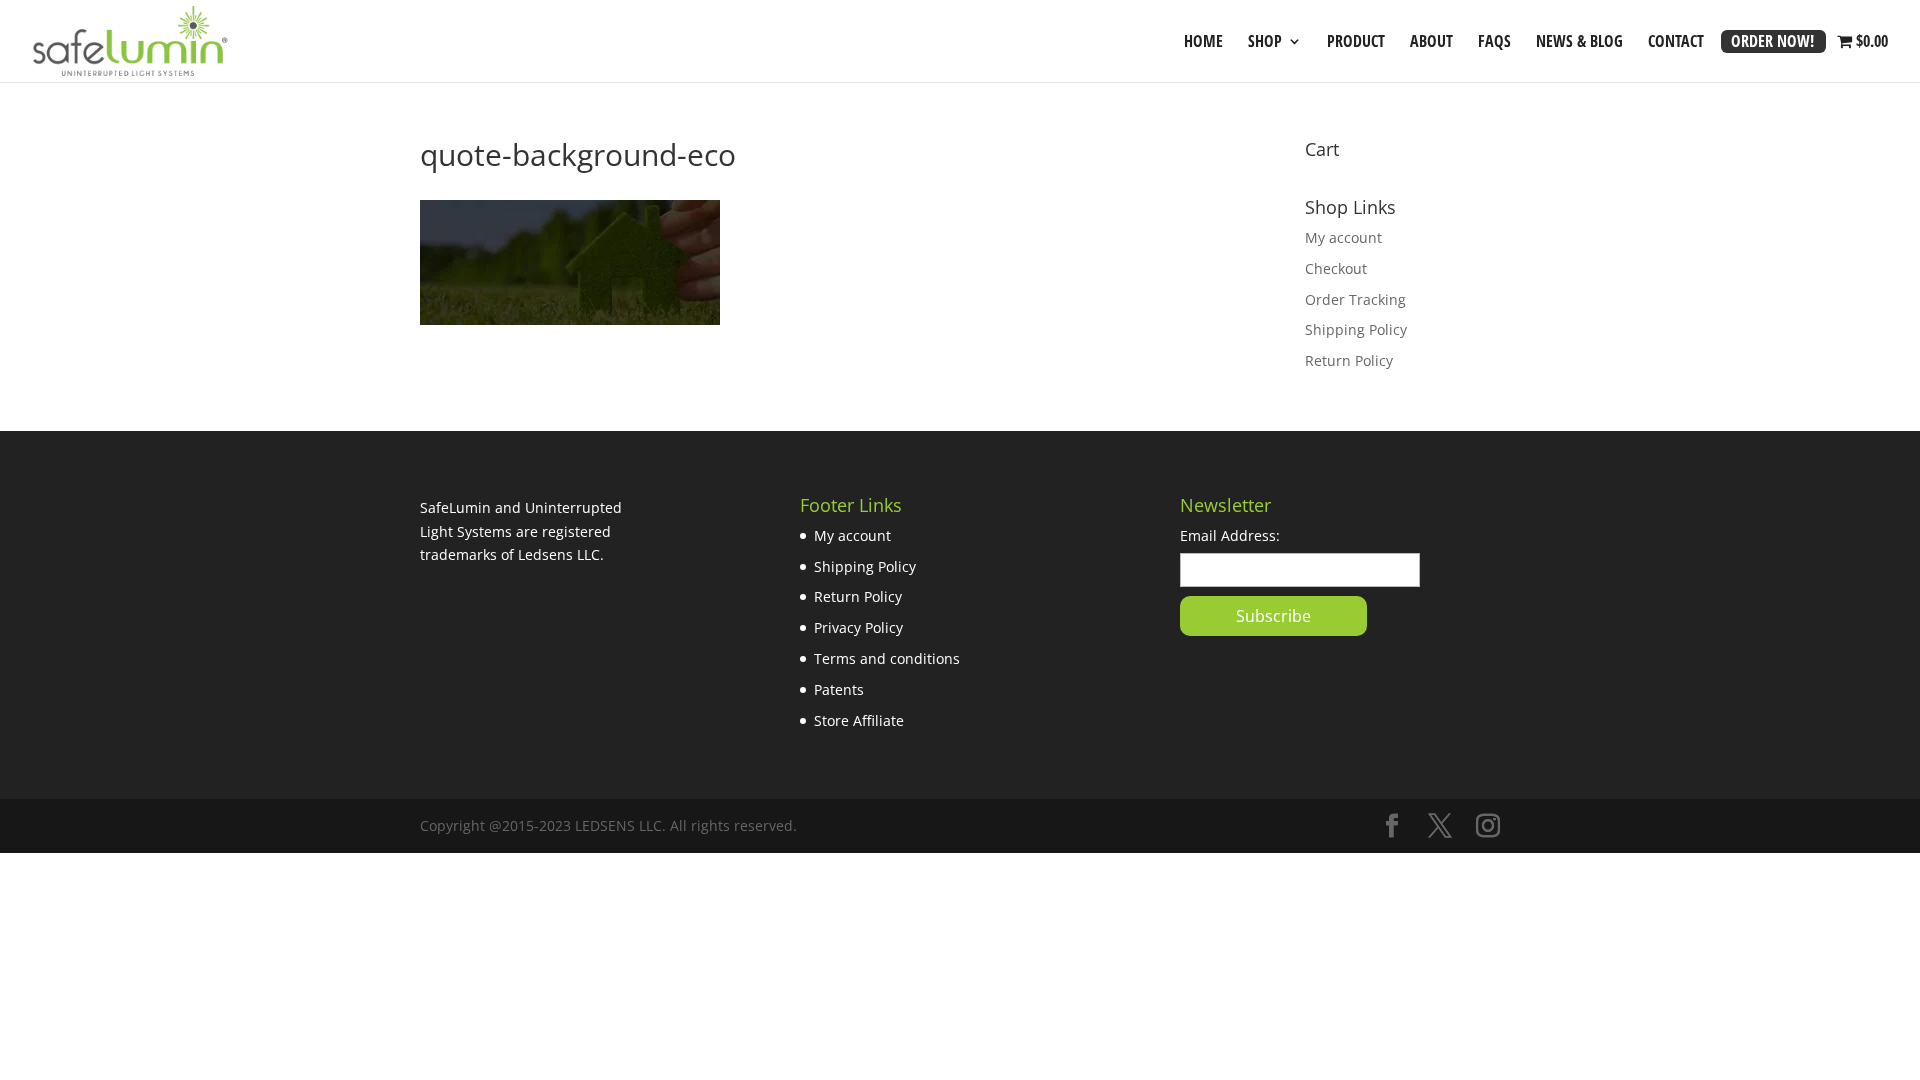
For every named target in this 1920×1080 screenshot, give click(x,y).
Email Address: (1230, 535)
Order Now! (1772, 43)
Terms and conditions (887, 658)
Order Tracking (1355, 299)
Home (1203, 43)
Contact (1676, 43)
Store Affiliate (859, 720)
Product (1356, 43)
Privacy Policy (858, 627)
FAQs (1494, 43)
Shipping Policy (1356, 329)
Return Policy (1349, 360)
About (1431, 43)
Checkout (1336, 268)
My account (1343, 237)
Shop (1265, 43)
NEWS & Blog (1579, 43)
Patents (839, 689)
